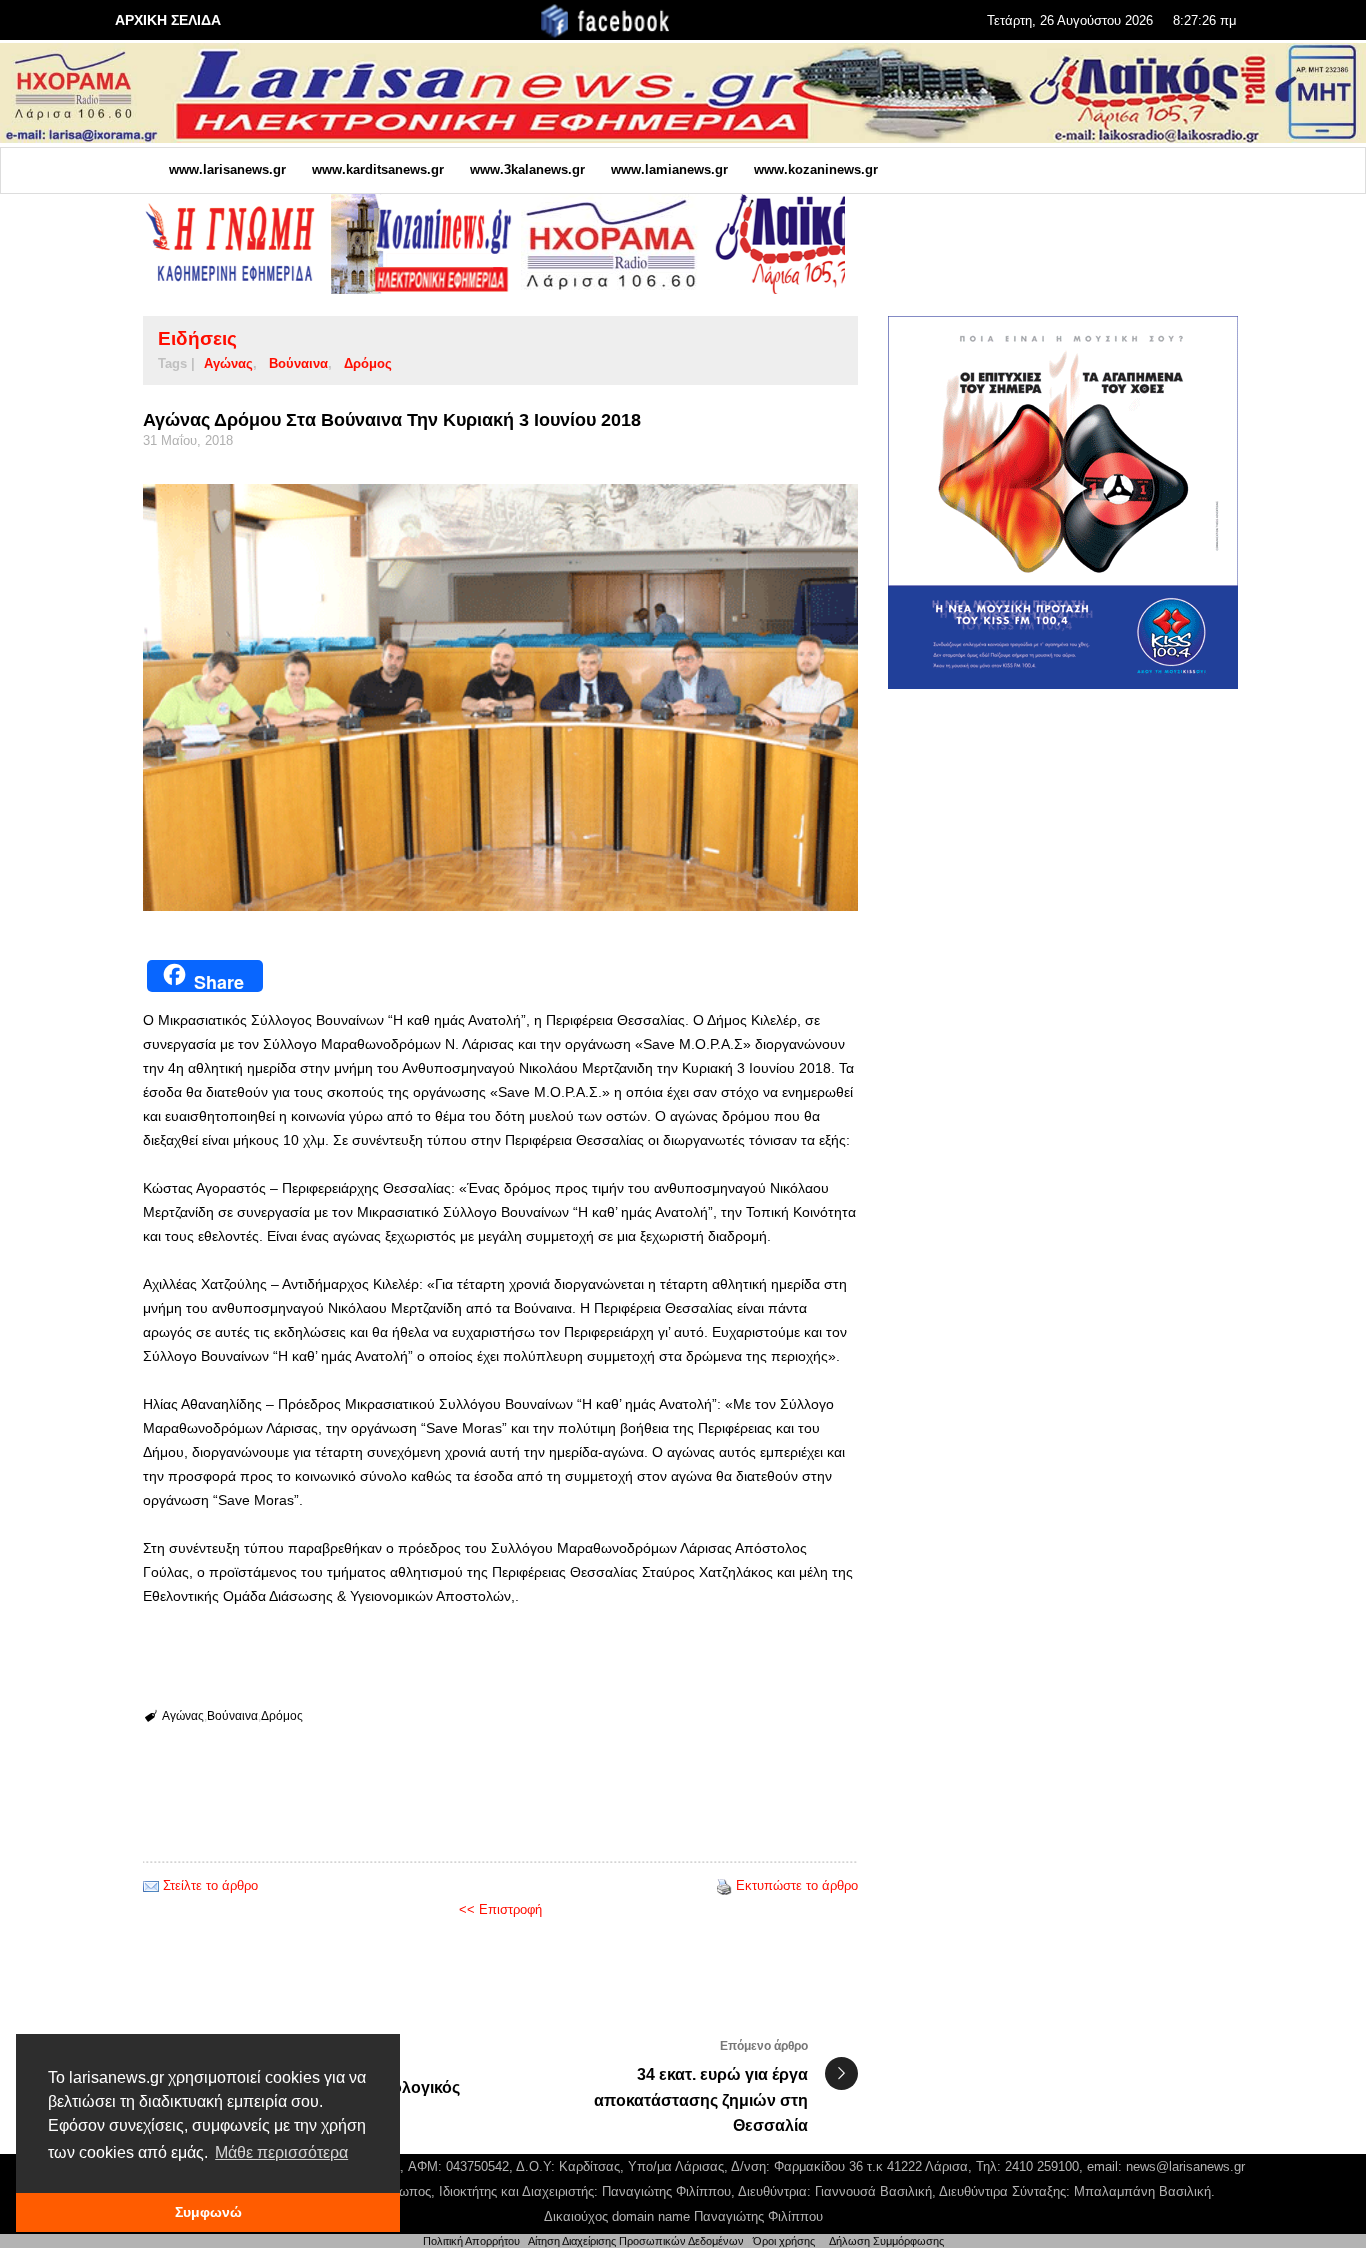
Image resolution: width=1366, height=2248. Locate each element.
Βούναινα (298, 363)
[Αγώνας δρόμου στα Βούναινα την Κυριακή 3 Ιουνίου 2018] (500, 697)
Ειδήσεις (197, 338)
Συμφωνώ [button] (208, 2212)
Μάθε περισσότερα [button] (281, 2152)
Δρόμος (368, 363)
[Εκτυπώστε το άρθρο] (724, 1885)
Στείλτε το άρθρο (210, 1885)
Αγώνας (228, 363)
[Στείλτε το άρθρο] (151, 1885)
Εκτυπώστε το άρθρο (797, 1885)
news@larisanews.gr (1185, 2166)
